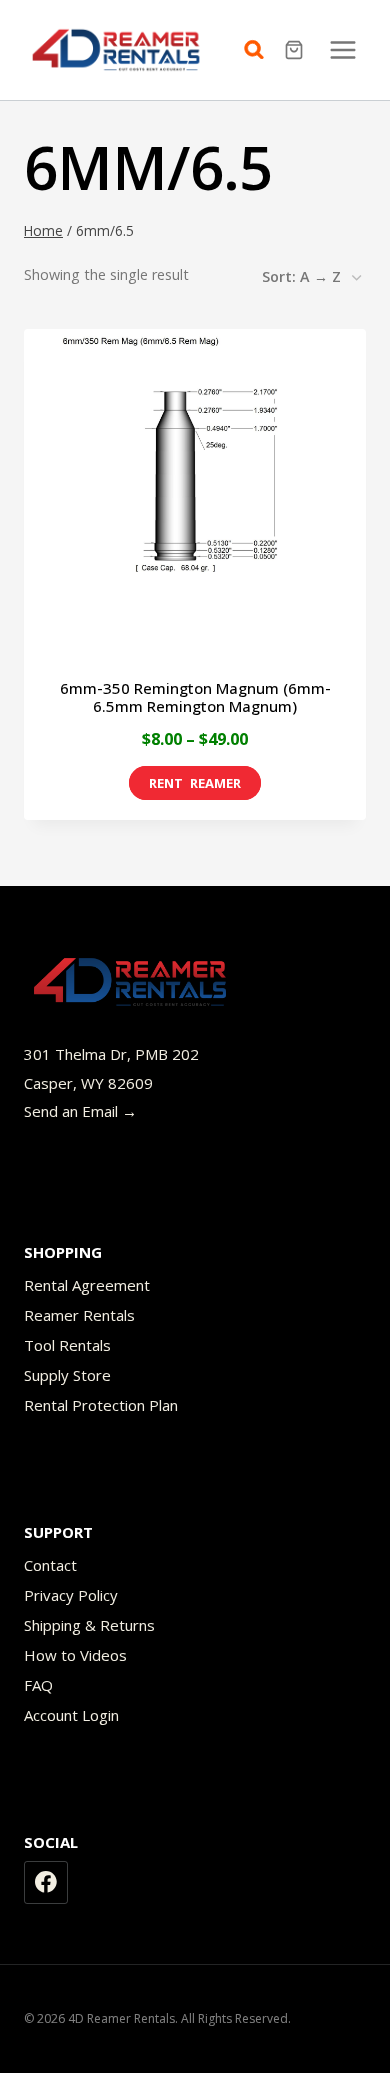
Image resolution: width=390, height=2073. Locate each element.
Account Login (71, 1715)
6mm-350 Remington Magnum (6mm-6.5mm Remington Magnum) (195, 697)
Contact (50, 1565)
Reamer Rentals (79, 1315)
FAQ (38, 1685)
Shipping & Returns (89, 1625)
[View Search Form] (259, 50)
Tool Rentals (67, 1345)
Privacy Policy (71, 1595)
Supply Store (67, 1375)
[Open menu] (342, 49)
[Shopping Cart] (296, 50)
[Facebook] (46, 1883)
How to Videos (75, 1655)
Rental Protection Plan (101, 1405)
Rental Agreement (87, 1285)
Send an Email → (80, 1111)
